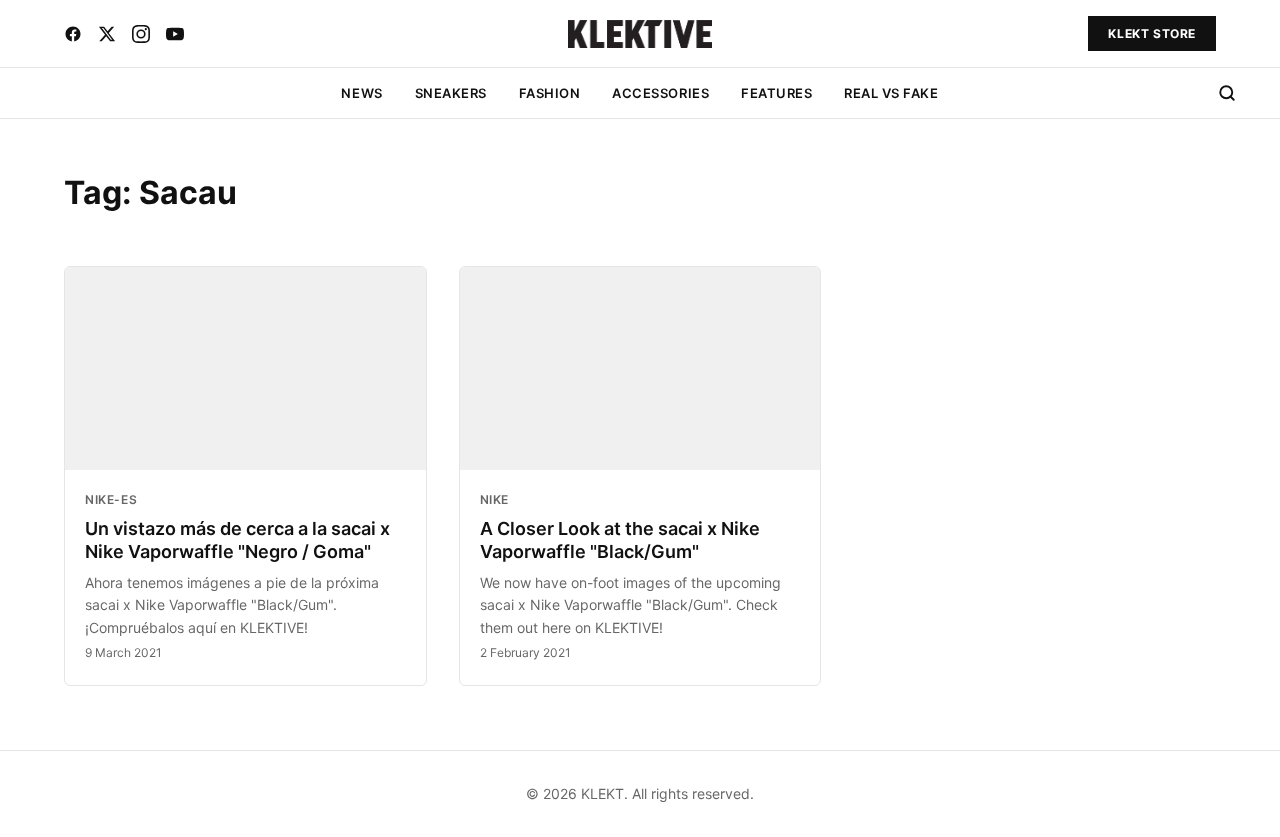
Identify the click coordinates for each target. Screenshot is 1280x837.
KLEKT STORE (1152, 33)
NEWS (361, 93)
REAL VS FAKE (891, 93)
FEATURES (776, 93)
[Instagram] (141, 34)
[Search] (1227, 93)
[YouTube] (175, 34)
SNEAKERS (451, 93)
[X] (107, 34)
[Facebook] (73, 34)
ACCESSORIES (660, 93)
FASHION (550, 93)
